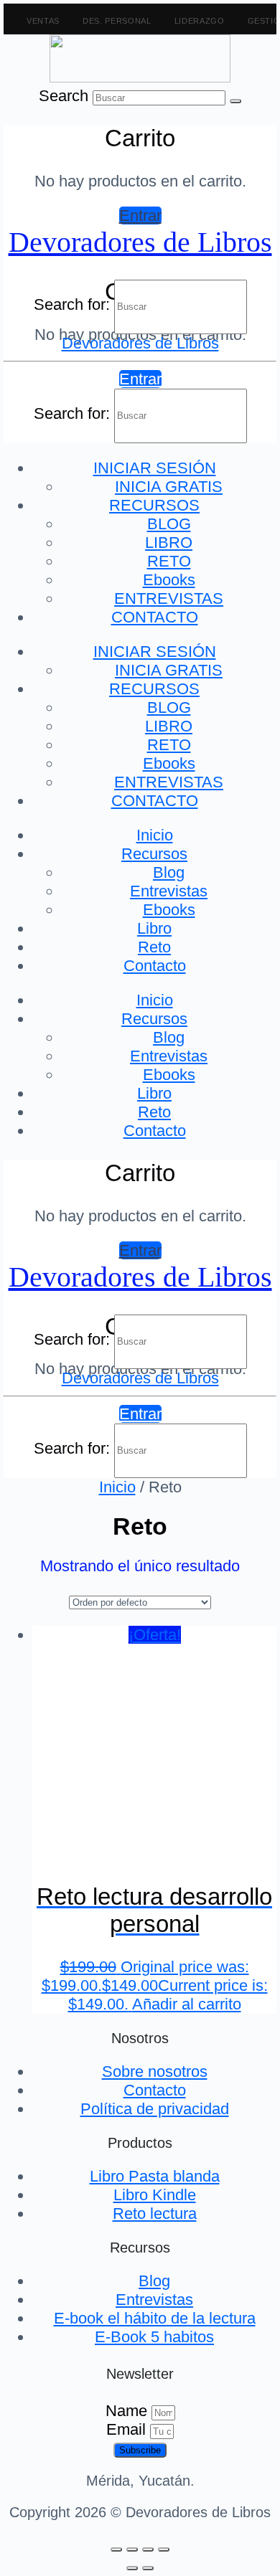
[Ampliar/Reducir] (116, 2549)
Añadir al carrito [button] (187, 2004)
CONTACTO (155, 617)
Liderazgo (200, 21)
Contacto (155, 966)
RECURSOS (154, 505)
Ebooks (169, 580)
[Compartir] (148, 2549)
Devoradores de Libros (140, 242)
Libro (154, 928)
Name (129, 2411)
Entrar (140, 216)
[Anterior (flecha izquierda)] (132, 2568)
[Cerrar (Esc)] (164, 2549)
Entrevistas (169, 891)
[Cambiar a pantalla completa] (132, 2549)
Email (128, 2429)
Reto (154, 947)
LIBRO (169, 543)
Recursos (154, 854)
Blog (169, 872)
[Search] (235, 101)
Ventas (43, 21)
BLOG (169, 524)
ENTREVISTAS (169, 598)
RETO (169, 561)
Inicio (155, 835)
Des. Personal (117, 21)
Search (64, 96)
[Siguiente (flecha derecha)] (148, 2568)
